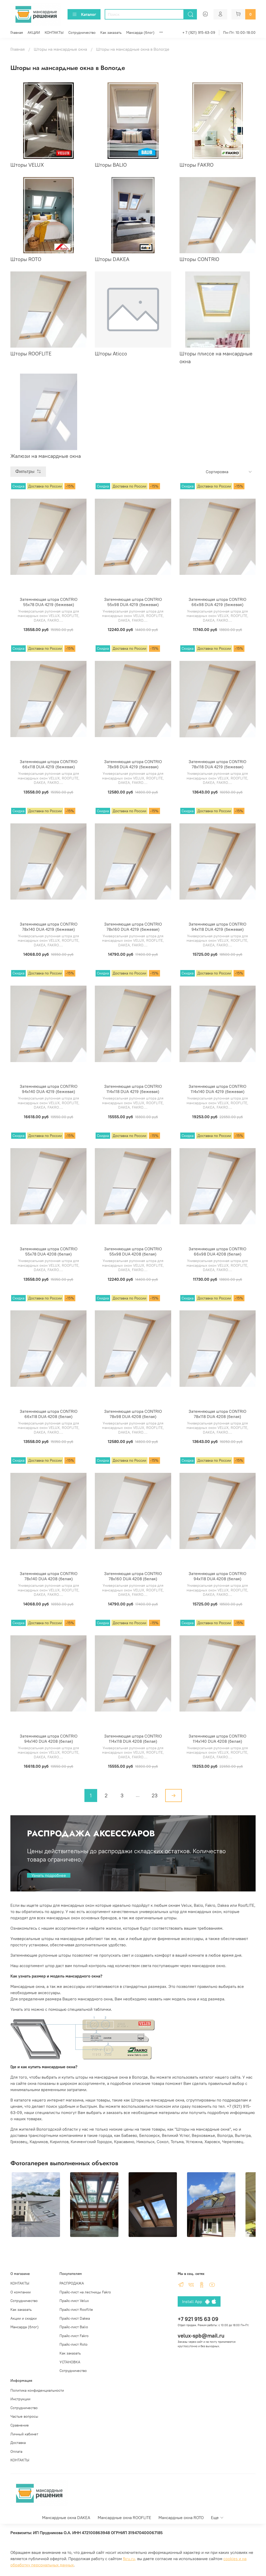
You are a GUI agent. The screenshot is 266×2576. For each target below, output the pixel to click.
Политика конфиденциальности (37, 2390)
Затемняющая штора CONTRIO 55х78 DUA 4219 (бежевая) (49, 602)
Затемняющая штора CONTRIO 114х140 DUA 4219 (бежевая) (217, 1089)
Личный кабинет (24, 2434)
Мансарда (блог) (140, 32)
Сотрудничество (82, 32)
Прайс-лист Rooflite (76, 2310)
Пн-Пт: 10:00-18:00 (239, 32)
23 (155, 1795)
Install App (194, 2301)
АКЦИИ (34, 32)
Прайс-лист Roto (74, 2344)
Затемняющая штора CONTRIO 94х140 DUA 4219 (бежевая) (49, 1089)
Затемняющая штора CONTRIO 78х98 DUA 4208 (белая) (133, 1414)
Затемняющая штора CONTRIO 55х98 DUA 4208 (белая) (133, 1251)
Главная (17, 32)
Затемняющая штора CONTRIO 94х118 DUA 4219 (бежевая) (217, 927)
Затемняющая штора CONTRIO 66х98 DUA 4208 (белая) (217, 1251)
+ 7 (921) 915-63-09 (199, 32)
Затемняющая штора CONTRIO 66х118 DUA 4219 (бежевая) (49, 764)
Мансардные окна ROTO (181, 2518)
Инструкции (20, 2399)
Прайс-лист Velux (74, 2301)
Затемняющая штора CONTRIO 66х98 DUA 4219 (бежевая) (217, 602)
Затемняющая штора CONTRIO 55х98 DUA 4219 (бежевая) (133, 602)
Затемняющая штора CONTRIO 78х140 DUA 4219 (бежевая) (49, 927)
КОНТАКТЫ (54, 32)
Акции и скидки (24, 2318)
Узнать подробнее (49, 1875)
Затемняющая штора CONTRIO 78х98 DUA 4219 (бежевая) (133, 764)
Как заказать (111, 32)
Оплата (16, 2451)
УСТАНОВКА (70, 2362)
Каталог (89, 14)
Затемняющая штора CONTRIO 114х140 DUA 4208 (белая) (217, 1739)
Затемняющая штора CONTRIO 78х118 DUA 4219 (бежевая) (217, 764)
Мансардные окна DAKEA (66, 2518)
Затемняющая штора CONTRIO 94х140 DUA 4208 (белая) (49, 1739)
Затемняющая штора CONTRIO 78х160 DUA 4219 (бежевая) (133, 927)
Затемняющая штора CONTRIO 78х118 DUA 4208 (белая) (217, 1414)
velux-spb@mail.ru (201, 2336)
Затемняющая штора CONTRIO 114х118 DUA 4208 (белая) (133, 1739)
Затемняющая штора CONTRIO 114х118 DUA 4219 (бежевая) (133, 1089)
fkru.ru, (129, 2559)
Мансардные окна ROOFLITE (124, 2518)
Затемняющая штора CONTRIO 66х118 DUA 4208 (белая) (49, 1414)
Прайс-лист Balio (74, 2327)
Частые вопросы (24, 2416)
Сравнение (20, 2425)
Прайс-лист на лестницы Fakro (85, 2292)
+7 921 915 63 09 (198, 2319)
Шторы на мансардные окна (60, 49)
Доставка (18, 2443)
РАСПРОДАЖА (72, 2283)
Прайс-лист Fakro (74, 2336)
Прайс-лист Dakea (75, 2318)
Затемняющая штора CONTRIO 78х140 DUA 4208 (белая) (49, 1576)
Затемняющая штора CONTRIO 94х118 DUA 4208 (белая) (217, 1576)
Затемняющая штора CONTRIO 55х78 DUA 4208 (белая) (49, 1251)
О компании (21, 2292)
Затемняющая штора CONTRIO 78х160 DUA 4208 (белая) (133, 1576)
